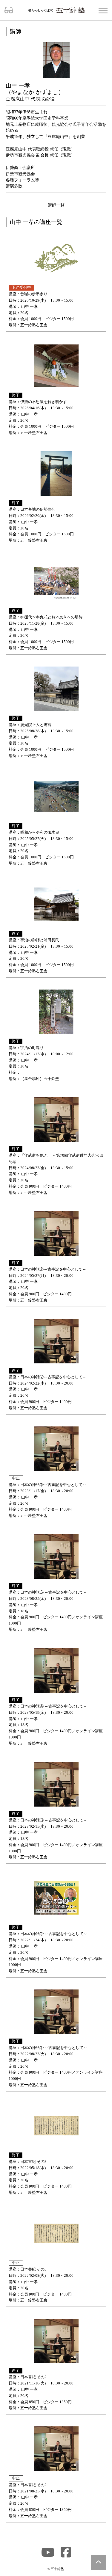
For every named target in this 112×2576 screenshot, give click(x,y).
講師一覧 (56, 205)
